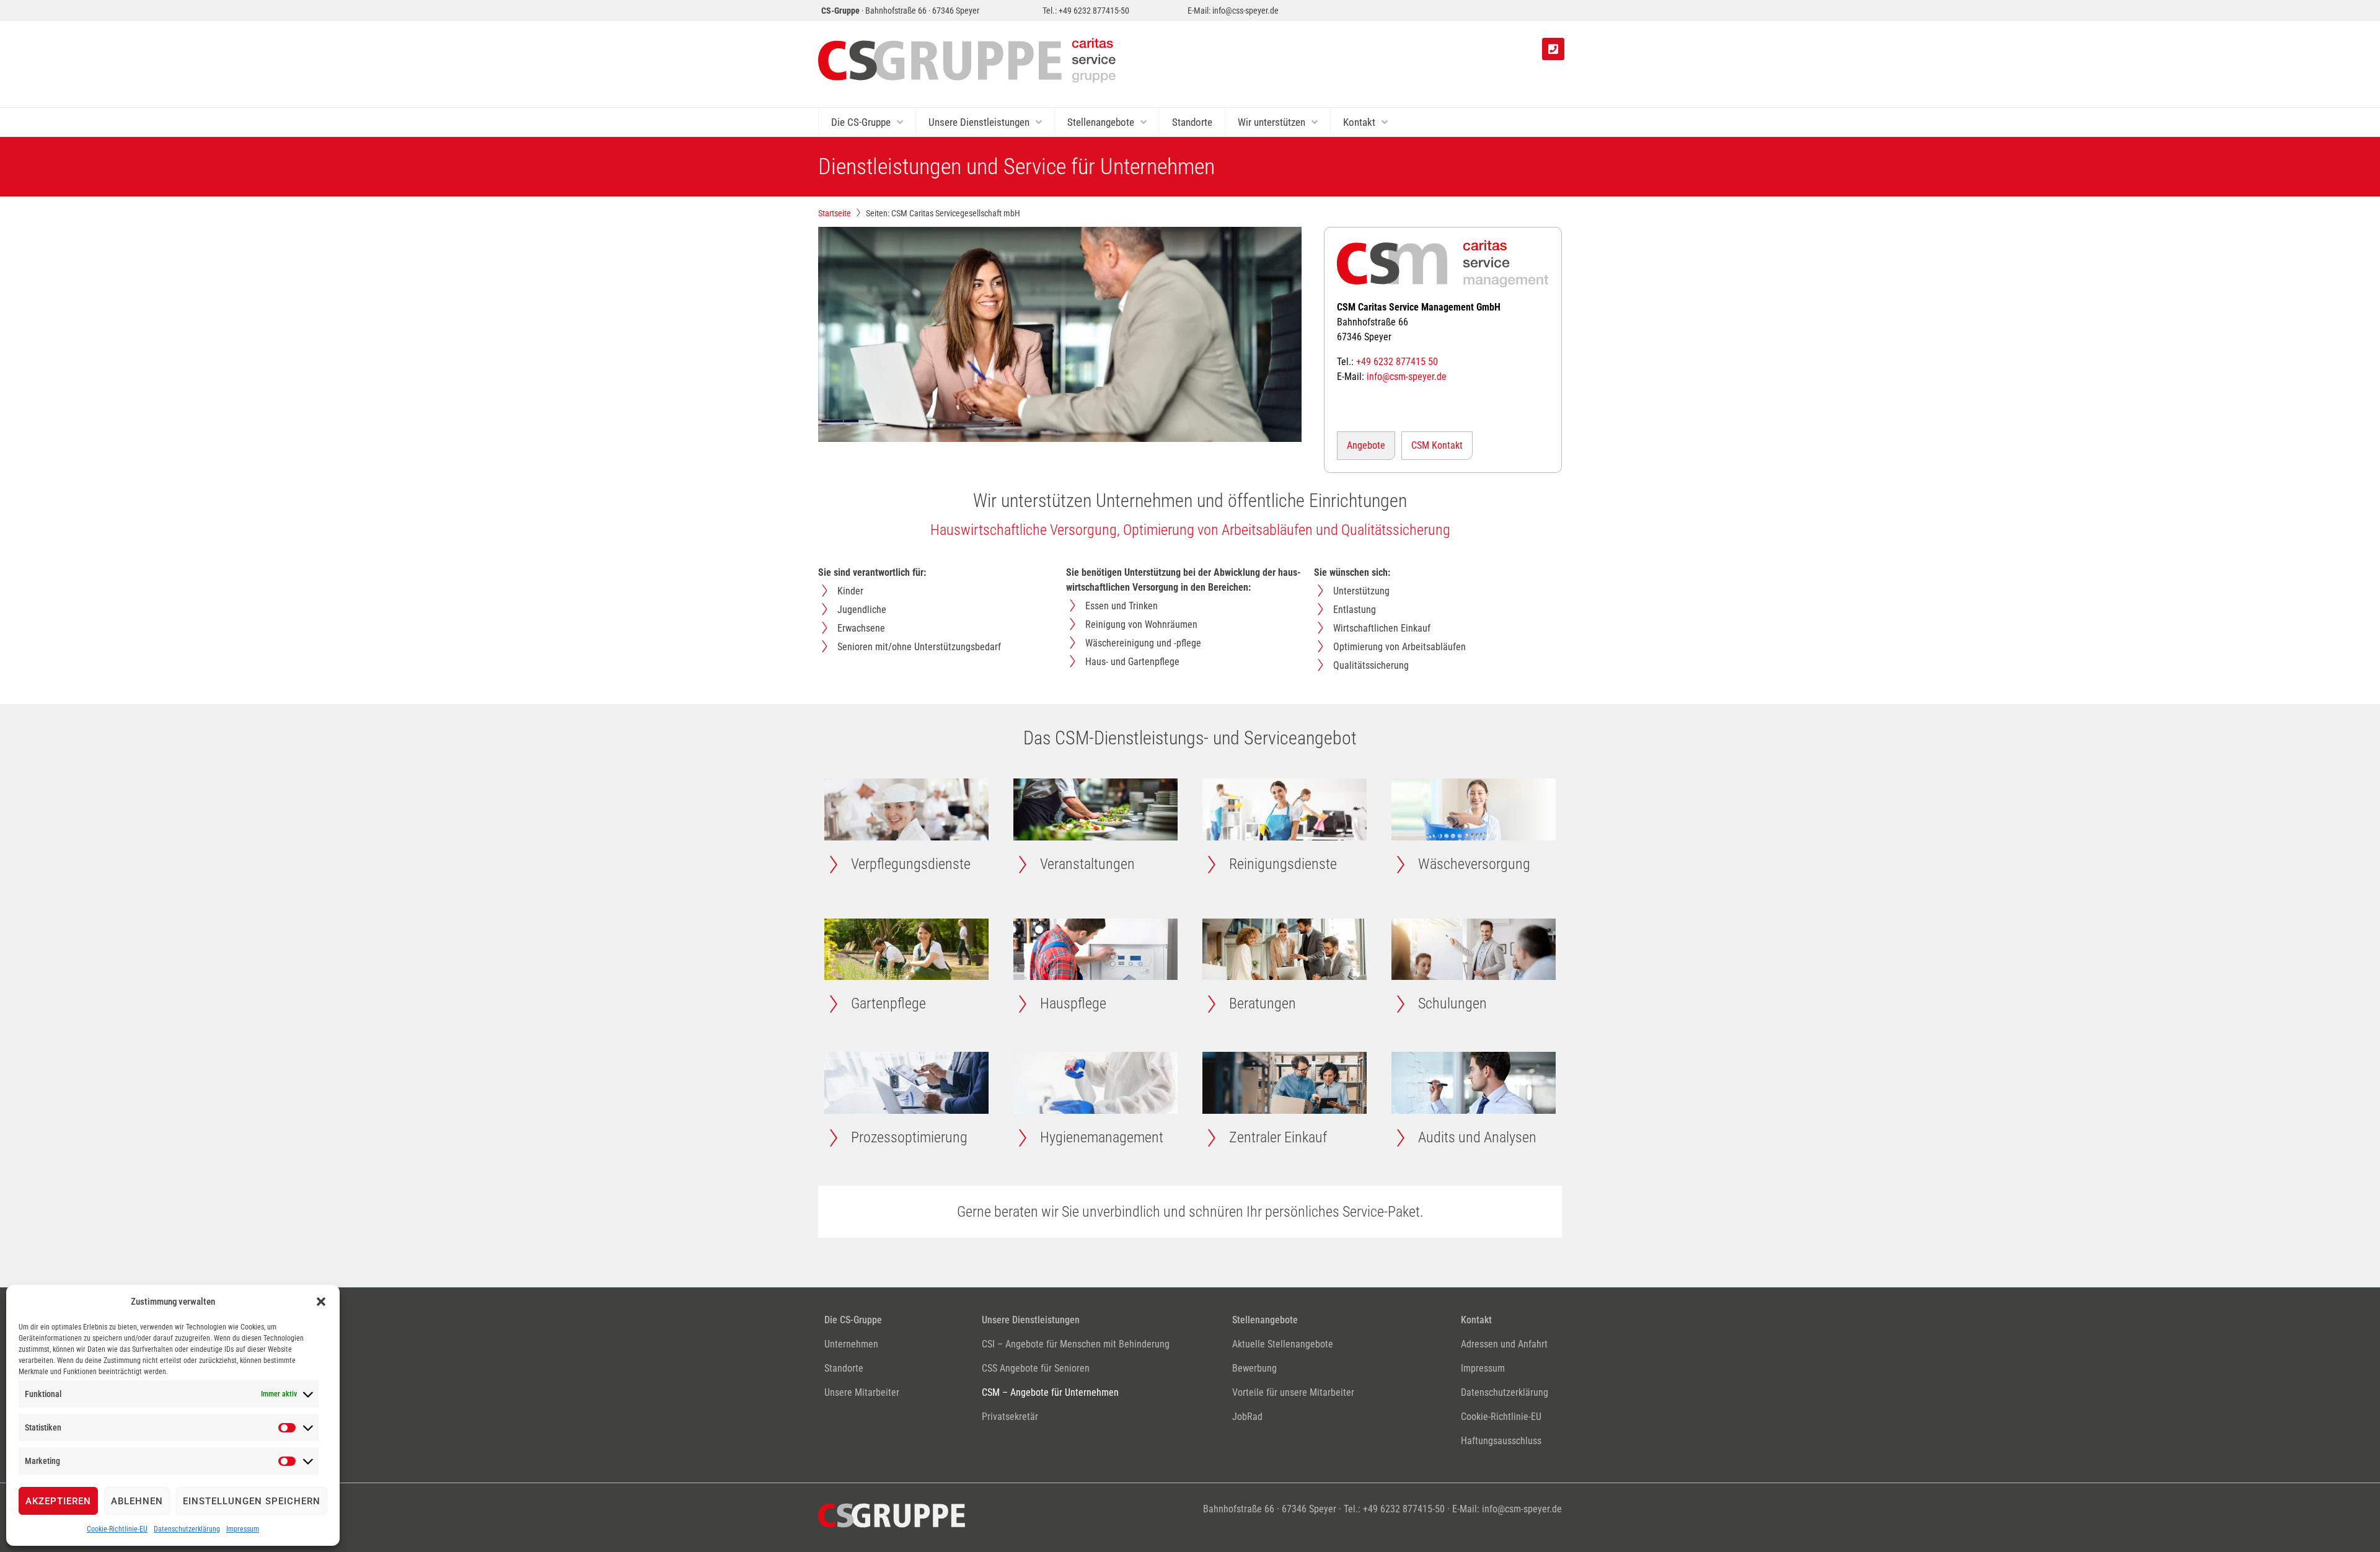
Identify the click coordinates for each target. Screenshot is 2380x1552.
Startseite (835, 213)
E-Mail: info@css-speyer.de (1233, 11)
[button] (321, 1302)
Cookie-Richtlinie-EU (117, 1529)
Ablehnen (137, 1501)
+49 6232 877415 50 (1397, 362)
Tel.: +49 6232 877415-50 (1086, 11)
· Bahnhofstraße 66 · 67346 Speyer (900, 11)
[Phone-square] (1553, 49)
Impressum (243, 1529)
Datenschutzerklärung (187, 1529)
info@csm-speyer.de (1407, 377)
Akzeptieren (58, 1501)
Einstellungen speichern (252, 1501)
